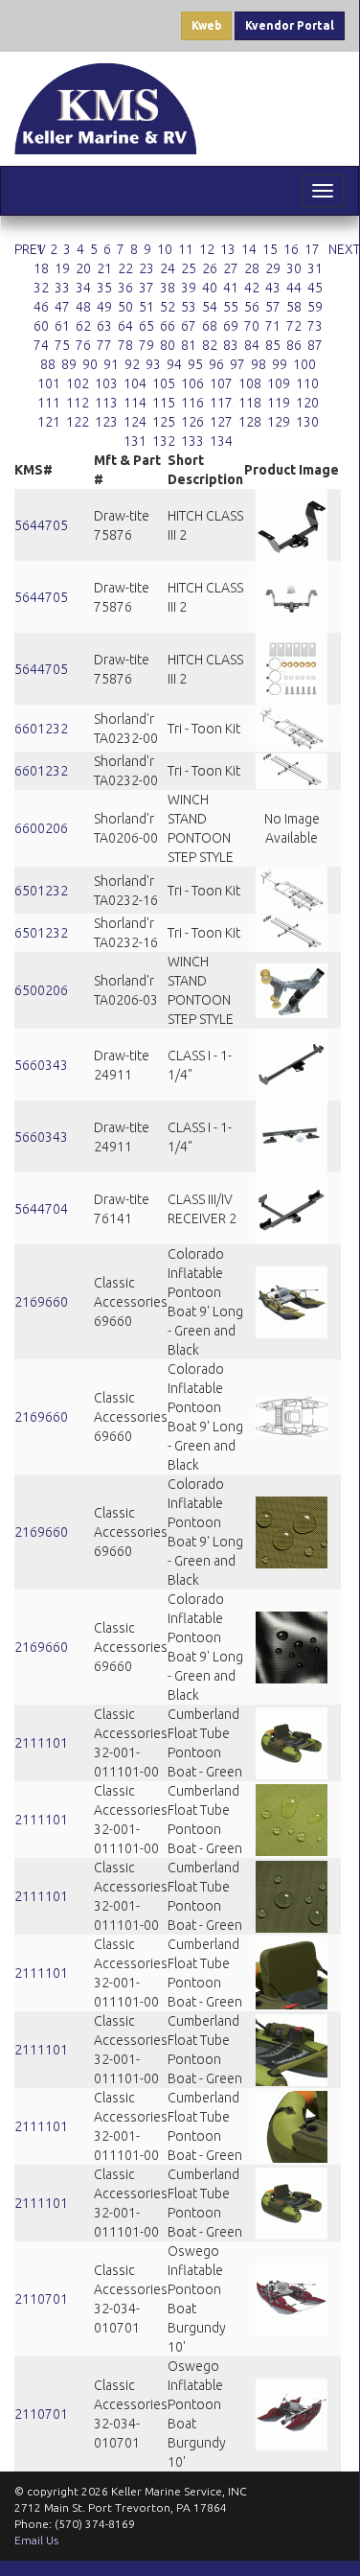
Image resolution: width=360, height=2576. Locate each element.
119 (279, 403)
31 (315, 268)
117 (221, 403)
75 (62, 345)
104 (135, 383)
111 (49, 403)
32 (41, 288)
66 (168, 326)
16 (291, 249)
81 (189, 345)
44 (294, 288)
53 (189, 307)
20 (83, 268)
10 (165, 249)
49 (104, 307)
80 (168, 345)
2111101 (41, 1743)
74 (41, 345)
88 (48, 364)
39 (189, 288)
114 (135, 403)
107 (221, 383)
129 (279, 422)
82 (210, 345)
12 (207, 249)
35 (104, 288)
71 (273, 326)
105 (164, 383)
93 (153, 364)
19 (62, 268)
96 (216, 364)
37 (146, 288)
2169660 (41, 1302)
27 (231, 268)
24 (168, 268)
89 (69, 364)
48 (83, 307)
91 (111, 364)
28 (252, 268)
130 (307, 422)
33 (62, 288)
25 (189, 268)
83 (231, 345)
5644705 (41, 525)
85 (273, 345)
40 (210, 288)
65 (146, 326)
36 (125, 288)
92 (132, 364)
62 (83, 326)
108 (250, 383)
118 (250, 403)
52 (168, 307)
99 (280, 364)
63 (104, 326)
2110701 (41, 2299)
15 (270, 249)
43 (273, 288)
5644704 (41, 1209)
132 (164, 441)
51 (146, 307)
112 (78, 403)
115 (164, 403)
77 (104, 345)
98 (259, 364)
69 (231, 326)
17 (312, 249)
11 (186, 249)
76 (83, 345)
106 (192, 383)
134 (221, 441)
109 (279, 383)
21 (104, 268)
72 (294, 326)
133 (192, 441)
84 (252, 345)
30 (294, 268)
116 (192, 403)
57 (273, 307)
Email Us (36, 2540)
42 (252, 288)
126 (192, 422)
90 (90, 364)
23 (146, 268)
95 (195, 364)
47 (62, 307)
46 (41, 307)
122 (78, 422)
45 (315, 288)
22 (125, 268)
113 (106, 403)
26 (210, 268)
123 (106, 422)
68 (210, 326)
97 (237, 364)
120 (307, 403)
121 (49, 422)
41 (231, 288)
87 (315, 345)
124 (135, 422)
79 (146, 345)
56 (252, 307)
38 (168, 288)
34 (83, 288)
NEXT (344, 249)
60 (41, 326)
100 (304, 364)
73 (315, 326)
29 (273, 268)
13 (228, 249)
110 (307, 383)
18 (41, 268)
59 (315, 307)
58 (294, 307)
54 (210, 307)
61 (62, 326)
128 (250, 422)
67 (189, 326)
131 (135, 441)
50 (125, 307)
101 (49, 383)
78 (125, 345)
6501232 (41, 891)
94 (174, 364)
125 (164, 422)
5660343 (41, 1065)
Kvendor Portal (290, 25)
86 (294, 345)
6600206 (41, 828)
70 (252, 326)
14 (249, 249)
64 (125, 326)
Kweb (206, 25)
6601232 (41, 729)
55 (231, 307)
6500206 (41, 990)
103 (106, 383)
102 (78, 383)
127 (221, 422)
